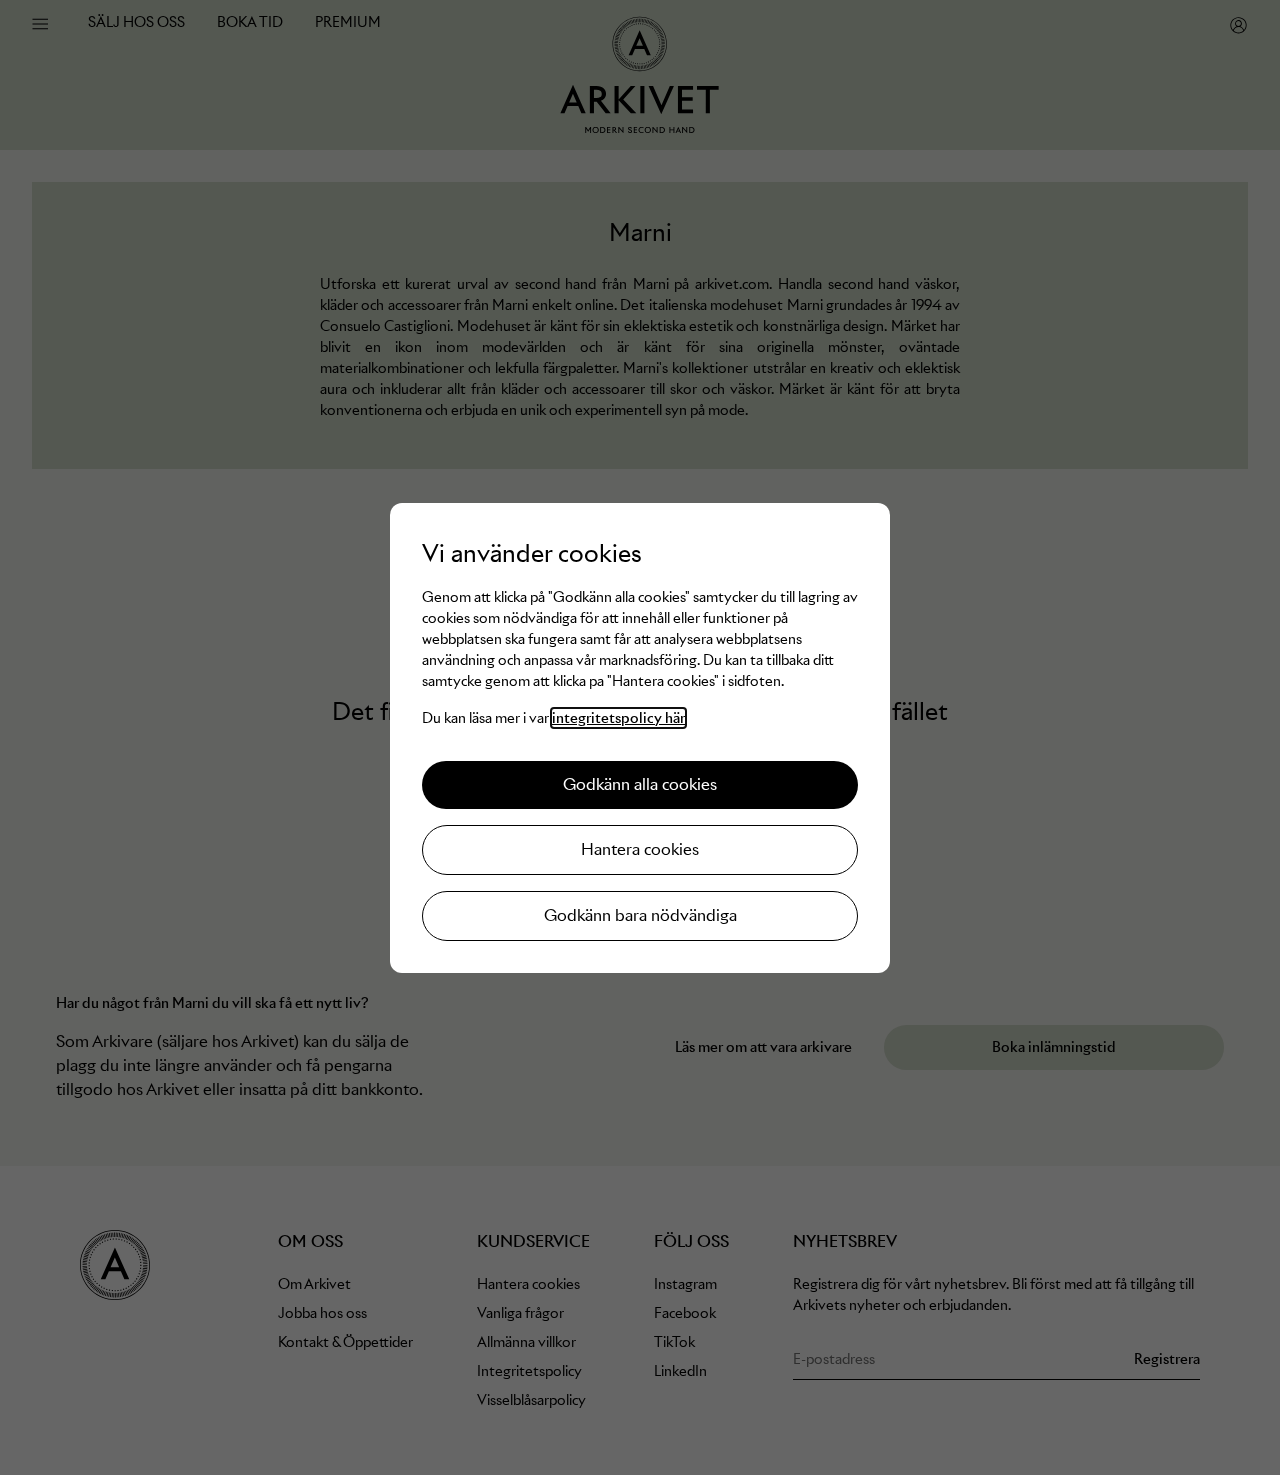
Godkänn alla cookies (640, 784)
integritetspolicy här (618, 718)
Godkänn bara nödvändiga (640, 915)
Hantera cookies (640, 849)
